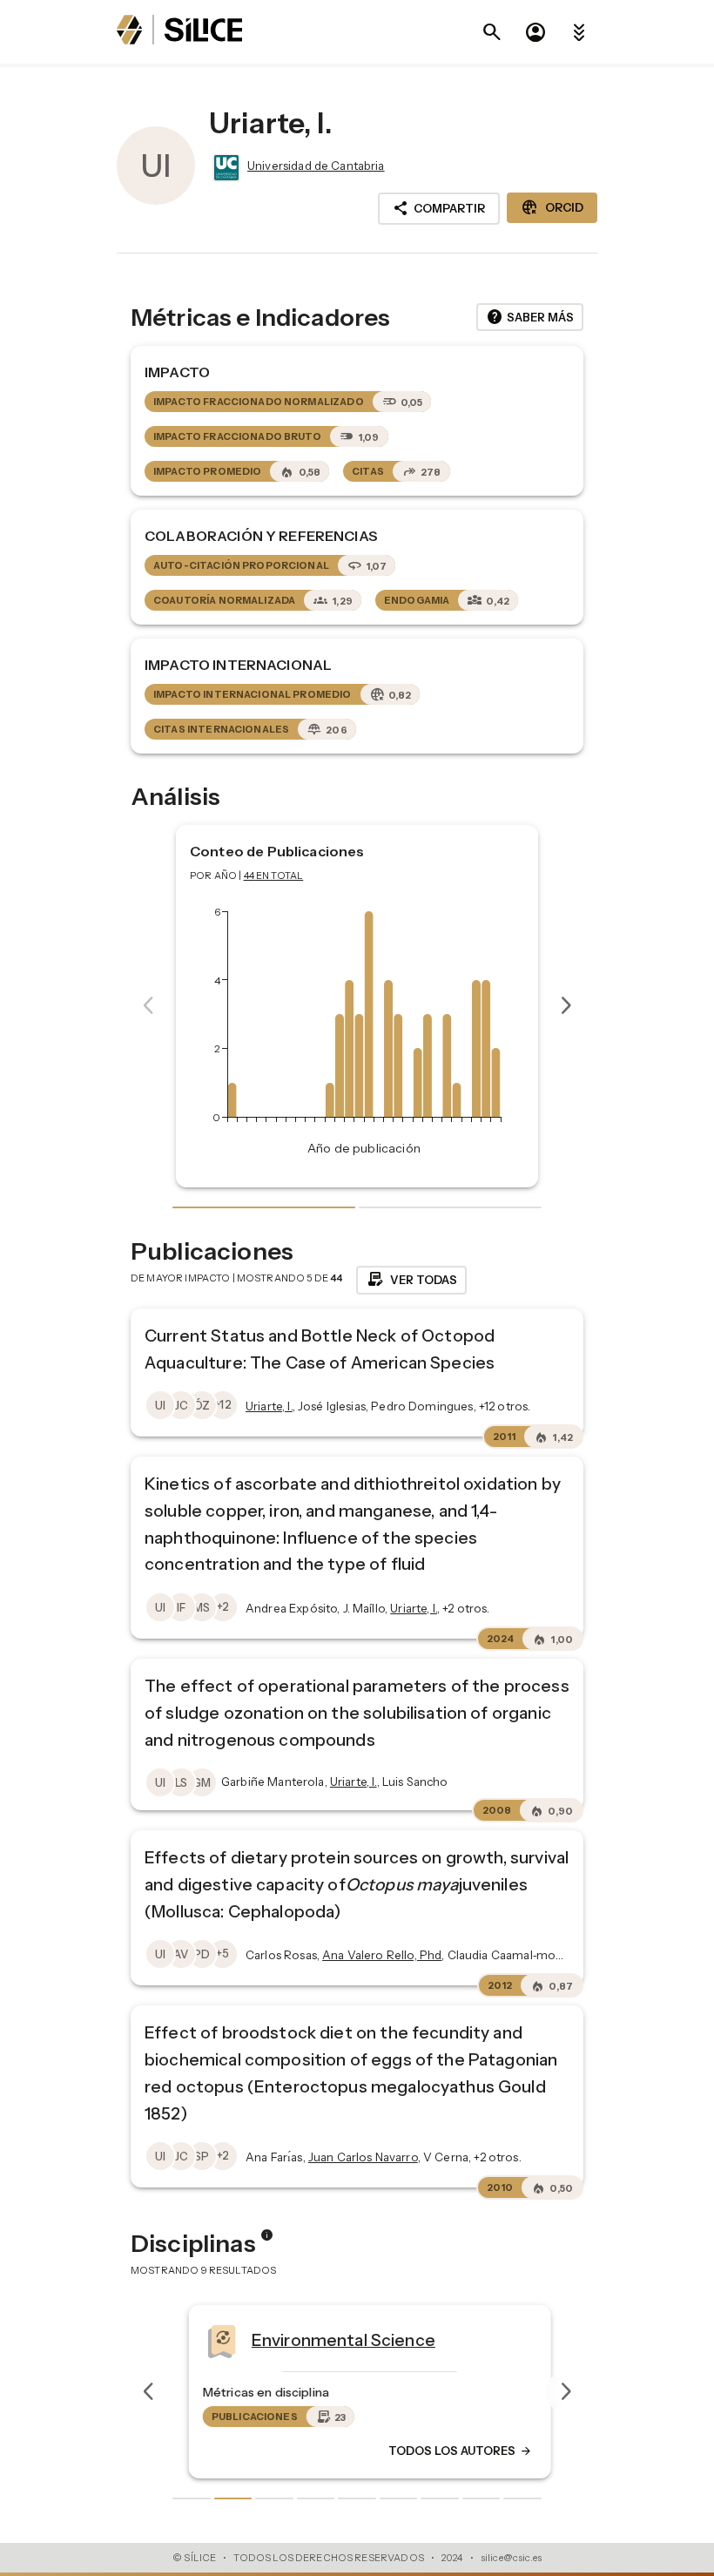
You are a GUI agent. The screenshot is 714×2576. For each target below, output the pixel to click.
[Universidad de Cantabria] (225, 168)
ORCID (552, 207)
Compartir (439, 208)
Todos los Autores (448, 2451)
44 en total (274, 876)
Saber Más (530, 317)
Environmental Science (330, 2340)
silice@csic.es (511, 2558)
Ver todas (411, 1280)
